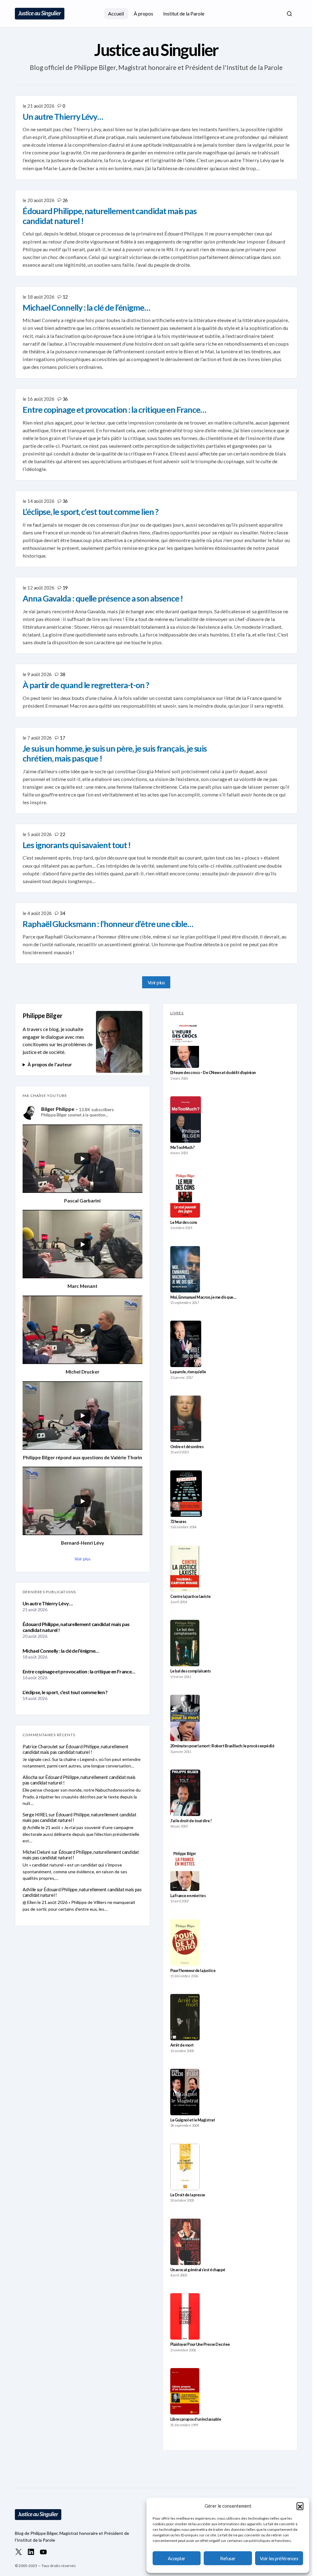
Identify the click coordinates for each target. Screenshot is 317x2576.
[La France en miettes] (185, 1868)
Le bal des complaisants (191, 1671)
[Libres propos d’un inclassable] (185, 2391)
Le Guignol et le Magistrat (193, 2120)
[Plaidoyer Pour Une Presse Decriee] (185, 2316)
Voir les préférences (279, 2558)
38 (62, 674)
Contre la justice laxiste (191, 1597)
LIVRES (177, 1013)
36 (65, 399)
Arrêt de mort (182, 2045)
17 (62, 738)
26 (65, 200)
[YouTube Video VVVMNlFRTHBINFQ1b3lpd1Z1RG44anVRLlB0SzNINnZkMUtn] (83, 1501)
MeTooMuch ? (182, 1148)
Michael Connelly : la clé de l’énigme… (61, 1651)
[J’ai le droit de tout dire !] (185, 1793)
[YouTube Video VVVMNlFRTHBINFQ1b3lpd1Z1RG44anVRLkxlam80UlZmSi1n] (83, 1415)
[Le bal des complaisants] (185, 1643)
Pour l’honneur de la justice (193, 1971)
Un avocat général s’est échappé (198, 2270)
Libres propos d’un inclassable (196, 2419)
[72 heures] (186, 1494)
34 (62, 913)
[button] (300, 2506)
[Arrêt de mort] (185, 2017)
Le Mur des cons (184, 1222)
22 (62, 834)
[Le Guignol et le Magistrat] (185, 2092)
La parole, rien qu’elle (188, 1372)
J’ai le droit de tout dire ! (191, 1821)
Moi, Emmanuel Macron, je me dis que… (203, 1297)
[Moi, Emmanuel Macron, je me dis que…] (185, 1269)
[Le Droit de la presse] (185, 2167)
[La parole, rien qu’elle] (186, 1344)
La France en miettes (188, 1896)
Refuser (228, 2558)
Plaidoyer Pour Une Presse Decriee (200, 2344)
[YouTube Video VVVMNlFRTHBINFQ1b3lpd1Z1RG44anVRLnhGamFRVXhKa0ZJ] (83, 1159)
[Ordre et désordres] (186, 1419)
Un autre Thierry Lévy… (48, 1603)
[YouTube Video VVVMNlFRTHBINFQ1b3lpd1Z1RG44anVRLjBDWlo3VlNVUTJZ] (83, 1330)
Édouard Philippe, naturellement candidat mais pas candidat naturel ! (76, 1627)
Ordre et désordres (187, 1447)
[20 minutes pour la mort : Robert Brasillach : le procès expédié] (185, 1718)
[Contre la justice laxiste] (185, 1568)
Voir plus (156, 982)
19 (65, 588)
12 (65, 297)
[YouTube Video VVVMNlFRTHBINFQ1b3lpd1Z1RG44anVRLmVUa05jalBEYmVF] (83, 1244)
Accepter (176, 2558)
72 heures (178, 1522)
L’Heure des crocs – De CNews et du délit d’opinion (213, 1073)
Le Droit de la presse (188, 2195)
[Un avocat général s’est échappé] (186, 2242)
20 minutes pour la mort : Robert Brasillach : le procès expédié (222, 1746)
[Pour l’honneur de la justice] (185, 1943)
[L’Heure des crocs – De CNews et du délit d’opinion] (185, 1045)
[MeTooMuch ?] (186, 1120)
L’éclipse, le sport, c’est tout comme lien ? (65, 1692)
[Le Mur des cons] (185, 1194)
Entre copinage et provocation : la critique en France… (79, 1671)
